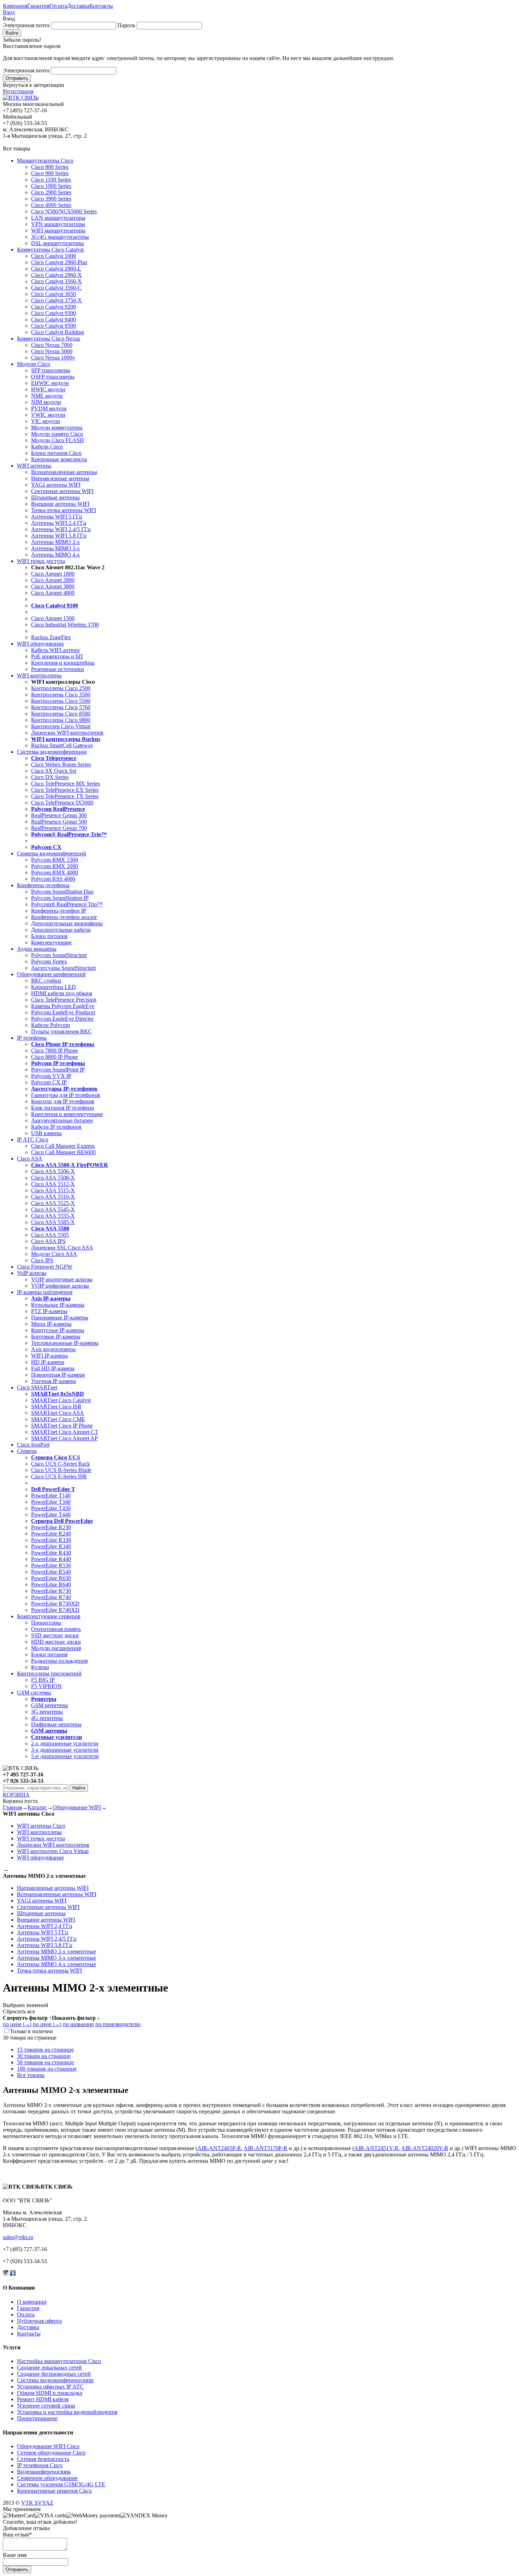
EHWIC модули (50, 383)
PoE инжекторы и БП (57, 656)
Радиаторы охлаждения (59, 1661)
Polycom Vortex (49, 961)
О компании (32, 2302)
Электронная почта (26, 25)
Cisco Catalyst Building (58, 332)
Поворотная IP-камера (58, 1375)
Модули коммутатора (57, 428)
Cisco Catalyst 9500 (53, 326)
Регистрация (18, 91)
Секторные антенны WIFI (62, 491)
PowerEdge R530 (51, 1565)
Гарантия (38, 6)
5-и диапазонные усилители (65, 1756)
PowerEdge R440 (51, 1559)
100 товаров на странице (47, 2069)
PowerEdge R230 (51, 1527)
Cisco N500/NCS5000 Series (64, 211)
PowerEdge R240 (51, 1534)
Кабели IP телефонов (56, 1127)
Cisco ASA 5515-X (53, 1190)
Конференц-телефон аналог (64, 917)
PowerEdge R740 (51, 1597)
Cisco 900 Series (50, 173)
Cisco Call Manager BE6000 (63, 1152)
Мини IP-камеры (51, 1324)
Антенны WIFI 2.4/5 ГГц (61, 529)
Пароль (126, 25)
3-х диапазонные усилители (65, 1750)
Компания (15, 6)
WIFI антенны (34, 466)
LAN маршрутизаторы (58, 218)
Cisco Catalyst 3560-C (56, 288)
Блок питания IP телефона (62, 1108)
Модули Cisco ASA (54, 1254)
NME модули (47, 396)
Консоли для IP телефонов (63, 1101)
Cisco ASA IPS (48, 1241)
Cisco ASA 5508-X (53, 1178)
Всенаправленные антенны (64, 472)
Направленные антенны (60, 478)
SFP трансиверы (51, 370)
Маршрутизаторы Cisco (45, 161)
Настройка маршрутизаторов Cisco (59, 2361)
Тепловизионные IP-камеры (65, 1343)
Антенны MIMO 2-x (55, 542)
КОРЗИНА (16, 1795)
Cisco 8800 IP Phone (55, 1057)
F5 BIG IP (43, 1680)
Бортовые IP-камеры (56, 1337)
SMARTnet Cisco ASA (58, 1413)
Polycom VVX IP (51, 1076)
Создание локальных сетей (49, 2367)
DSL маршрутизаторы (58, 243)
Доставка (78, 6)
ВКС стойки (46, 981)
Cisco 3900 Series (51, 199)
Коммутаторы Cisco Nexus (49, 339)
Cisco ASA (30, 1159)
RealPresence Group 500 (59, 822)
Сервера (27, 1451)
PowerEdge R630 (51, 1578)
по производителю (118, 2024)
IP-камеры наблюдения (45, 1292)
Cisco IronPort (33, 1445)
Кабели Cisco (47, 447)
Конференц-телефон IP (59, 911)
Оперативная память (56, 1629)
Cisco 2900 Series (51, 192)
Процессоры (46, 1623)
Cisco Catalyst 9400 (53, 319)
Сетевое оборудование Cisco (51, 2453)
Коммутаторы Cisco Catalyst (50, 250)
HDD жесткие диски (56, 1642)
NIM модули (46, 402)
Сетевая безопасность (43, 2459)
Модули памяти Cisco (57, 434)
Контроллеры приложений (49, 1673)
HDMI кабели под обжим (62, 993)
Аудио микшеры (37, 949)
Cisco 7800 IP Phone (55, 1050)
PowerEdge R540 (51, 1572)
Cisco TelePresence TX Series (65, 796)
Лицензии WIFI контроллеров (67, 733)
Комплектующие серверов (49, 1616)
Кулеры (40, 1667)
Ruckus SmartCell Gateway (62, 745)
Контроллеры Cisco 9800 (61, 720)
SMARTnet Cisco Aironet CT (65, 1432)
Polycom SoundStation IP (60, 898)
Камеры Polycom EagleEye (63, 1006)
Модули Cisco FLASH (58, 440)
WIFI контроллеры (39, 675)
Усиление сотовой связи (46, 2406)
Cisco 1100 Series (51, 180)
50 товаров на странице (45, 2062)
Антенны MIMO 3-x (55, 548)
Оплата (58, 6)
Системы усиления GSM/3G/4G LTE (61, 2484)
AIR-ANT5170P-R (266, 2148)
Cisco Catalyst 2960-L (56, 269)
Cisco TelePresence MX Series (65, 784)
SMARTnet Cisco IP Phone (62, 1426)
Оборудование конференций (51, 974)
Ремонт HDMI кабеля (43, 2399)
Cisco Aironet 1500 (53, 618)
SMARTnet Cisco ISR (56, 1406)
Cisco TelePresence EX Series (65, 790)
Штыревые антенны (55, 497)
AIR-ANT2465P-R (219, 2148)
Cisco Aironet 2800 (53, 580)
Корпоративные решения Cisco (54, 2491)
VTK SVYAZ (37, 2503)
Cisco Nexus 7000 (52, 345)
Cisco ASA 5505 (50, 1235)
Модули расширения (56, 1648)
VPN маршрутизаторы (58, 224)
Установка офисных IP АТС (50, 2387)
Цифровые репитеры (56, 1724)
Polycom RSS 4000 (53, 879)
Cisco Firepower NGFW (45, 1267)
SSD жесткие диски (55, 1635)
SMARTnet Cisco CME (58, 1419)
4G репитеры (47, 1718)
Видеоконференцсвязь (44, 2472)
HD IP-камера (48, 1362)
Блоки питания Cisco (56, 453)
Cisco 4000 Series (51, 205)
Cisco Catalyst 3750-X (56, 300)
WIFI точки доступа (41, 561)
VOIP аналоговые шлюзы (62, 1279)
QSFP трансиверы (53, 377)
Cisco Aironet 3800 (53, 586)
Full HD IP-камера (53, 1368)
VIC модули (46, 421)
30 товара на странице (44, 2056)
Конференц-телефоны (43, 885)
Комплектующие (51, 942)
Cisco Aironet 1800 (53, 574)
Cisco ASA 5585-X (53, 1222)
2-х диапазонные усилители (65, 1743)
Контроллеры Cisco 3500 (61, 695)
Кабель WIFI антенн (55, 650)
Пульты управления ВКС (61, 1031)
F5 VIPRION (46, 1686)
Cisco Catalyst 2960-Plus (59, 262)
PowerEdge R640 (51, 1584)
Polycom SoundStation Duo (62, 892)
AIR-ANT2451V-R (376, 2148)
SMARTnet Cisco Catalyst (61, 1400)
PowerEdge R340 (51, 1546)
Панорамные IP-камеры (60, 1317)
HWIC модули (48, 389)
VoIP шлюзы (32, 1273)
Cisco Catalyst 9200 (53, 307)
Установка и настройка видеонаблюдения (67, 2412)
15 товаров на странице (45, 2050)
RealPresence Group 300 (59, 815)
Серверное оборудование (47, 2478)
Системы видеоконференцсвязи (55, 2380)
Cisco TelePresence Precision (64, 1000)
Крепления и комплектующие (67, 1114)
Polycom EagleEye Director (62, 1019)
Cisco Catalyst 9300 (53, 313)
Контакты (101, 6)
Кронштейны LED (53, 987)
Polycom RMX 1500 (55, 860)
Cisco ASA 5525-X (53, 1203)
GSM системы (34, 1693)
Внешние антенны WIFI (60, 504)
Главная (12, 1807)
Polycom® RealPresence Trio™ (67, 904)
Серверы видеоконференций (52, 853)
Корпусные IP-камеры (58, 1330)
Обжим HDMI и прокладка (50, 2393)
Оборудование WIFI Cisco (48, 2446)
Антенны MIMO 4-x (55, 555)
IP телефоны (32, 1038)
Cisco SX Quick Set (54, 771)
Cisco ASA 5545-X (53, 1209)
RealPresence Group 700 (59, 828)
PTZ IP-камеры (49, 1311)
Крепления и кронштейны (63, 663)
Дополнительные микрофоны (67, 923)
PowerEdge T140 (51, 1495)
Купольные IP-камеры (58, 1305)
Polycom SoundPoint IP (58, 1070)
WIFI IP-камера (49, 1356)
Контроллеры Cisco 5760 (61, 707)
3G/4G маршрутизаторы (60, 237)
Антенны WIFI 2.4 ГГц (59, 523)
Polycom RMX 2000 (55, 866)
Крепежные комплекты (59, 459)
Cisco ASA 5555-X (53, 1216)
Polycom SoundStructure (59, 955)
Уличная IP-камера (53, 1381)
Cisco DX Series (50, 777)
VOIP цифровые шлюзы (60, 1286)
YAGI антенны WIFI (56, 485)
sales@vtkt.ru (18, 2237)
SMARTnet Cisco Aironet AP (64, 1438)
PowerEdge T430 (51, 1508)
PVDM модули (49, 408)
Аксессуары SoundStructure (64, 968)
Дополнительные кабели (61, 930)
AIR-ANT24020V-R (425, 2148)
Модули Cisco (34, 364)
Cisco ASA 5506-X (53, 1171)
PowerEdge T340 (51, 1502)
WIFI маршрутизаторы (58, 230)
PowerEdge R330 (51, 1540)
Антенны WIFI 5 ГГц (57, 517)
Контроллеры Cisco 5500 (61, 701)
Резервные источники (58, 669)
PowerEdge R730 (51, 1591)
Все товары (31, 2075)
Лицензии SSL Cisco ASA (62, 1248)
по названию (78, 2024)
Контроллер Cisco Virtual (61, 726)
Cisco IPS (42, 1260)
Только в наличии (31, 2031)
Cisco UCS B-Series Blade (61, 1470)
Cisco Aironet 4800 (53, 593)
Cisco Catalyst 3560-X (56, 281)
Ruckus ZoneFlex (51, 637)
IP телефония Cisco (40, 2465)
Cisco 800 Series (50, 167)
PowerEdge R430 (51, 1553)
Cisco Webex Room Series (61, 764)
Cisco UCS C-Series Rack (61, 1464)
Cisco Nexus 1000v (53, 358)
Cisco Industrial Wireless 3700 (65, 625)
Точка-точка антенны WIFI (64, 510)
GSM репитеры (50, 1705)
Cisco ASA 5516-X (53, 1197)
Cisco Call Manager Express (63, 1146)
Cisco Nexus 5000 (52, 351)
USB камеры (46, 1133)
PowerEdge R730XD (55, 1604)
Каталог (37, 1807)
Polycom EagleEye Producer (63, 1012)
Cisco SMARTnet (37, 1387)
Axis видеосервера (53, 1349)
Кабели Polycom (50, 1025)
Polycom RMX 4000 (55, 872)
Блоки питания (49, 936)
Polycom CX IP (49, 1082)
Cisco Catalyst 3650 (53, 294)
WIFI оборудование (40, 644)
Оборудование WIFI (77, 1807)
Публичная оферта (39, 2321)
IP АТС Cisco (33, 1139)
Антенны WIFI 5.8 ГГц (59, 536)
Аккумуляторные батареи (62, 1120)
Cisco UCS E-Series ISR (59, 1476)
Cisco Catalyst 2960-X (56, 275)
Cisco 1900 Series (51, 186)
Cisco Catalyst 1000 (53, 256)
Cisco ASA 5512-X (53, 1184)
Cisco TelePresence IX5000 (62, 803)
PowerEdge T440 (51, 1515)
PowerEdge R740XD (55, 1610)
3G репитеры (47, 1712)
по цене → (17, 2024)
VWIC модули (48, 415)
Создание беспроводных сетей (54, 2374)
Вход (9, 12)
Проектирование (37, 2418)
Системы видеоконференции (52, 752)
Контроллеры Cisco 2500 (61, 688)
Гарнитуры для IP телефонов (66, 1095)
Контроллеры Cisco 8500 (61, 714)
